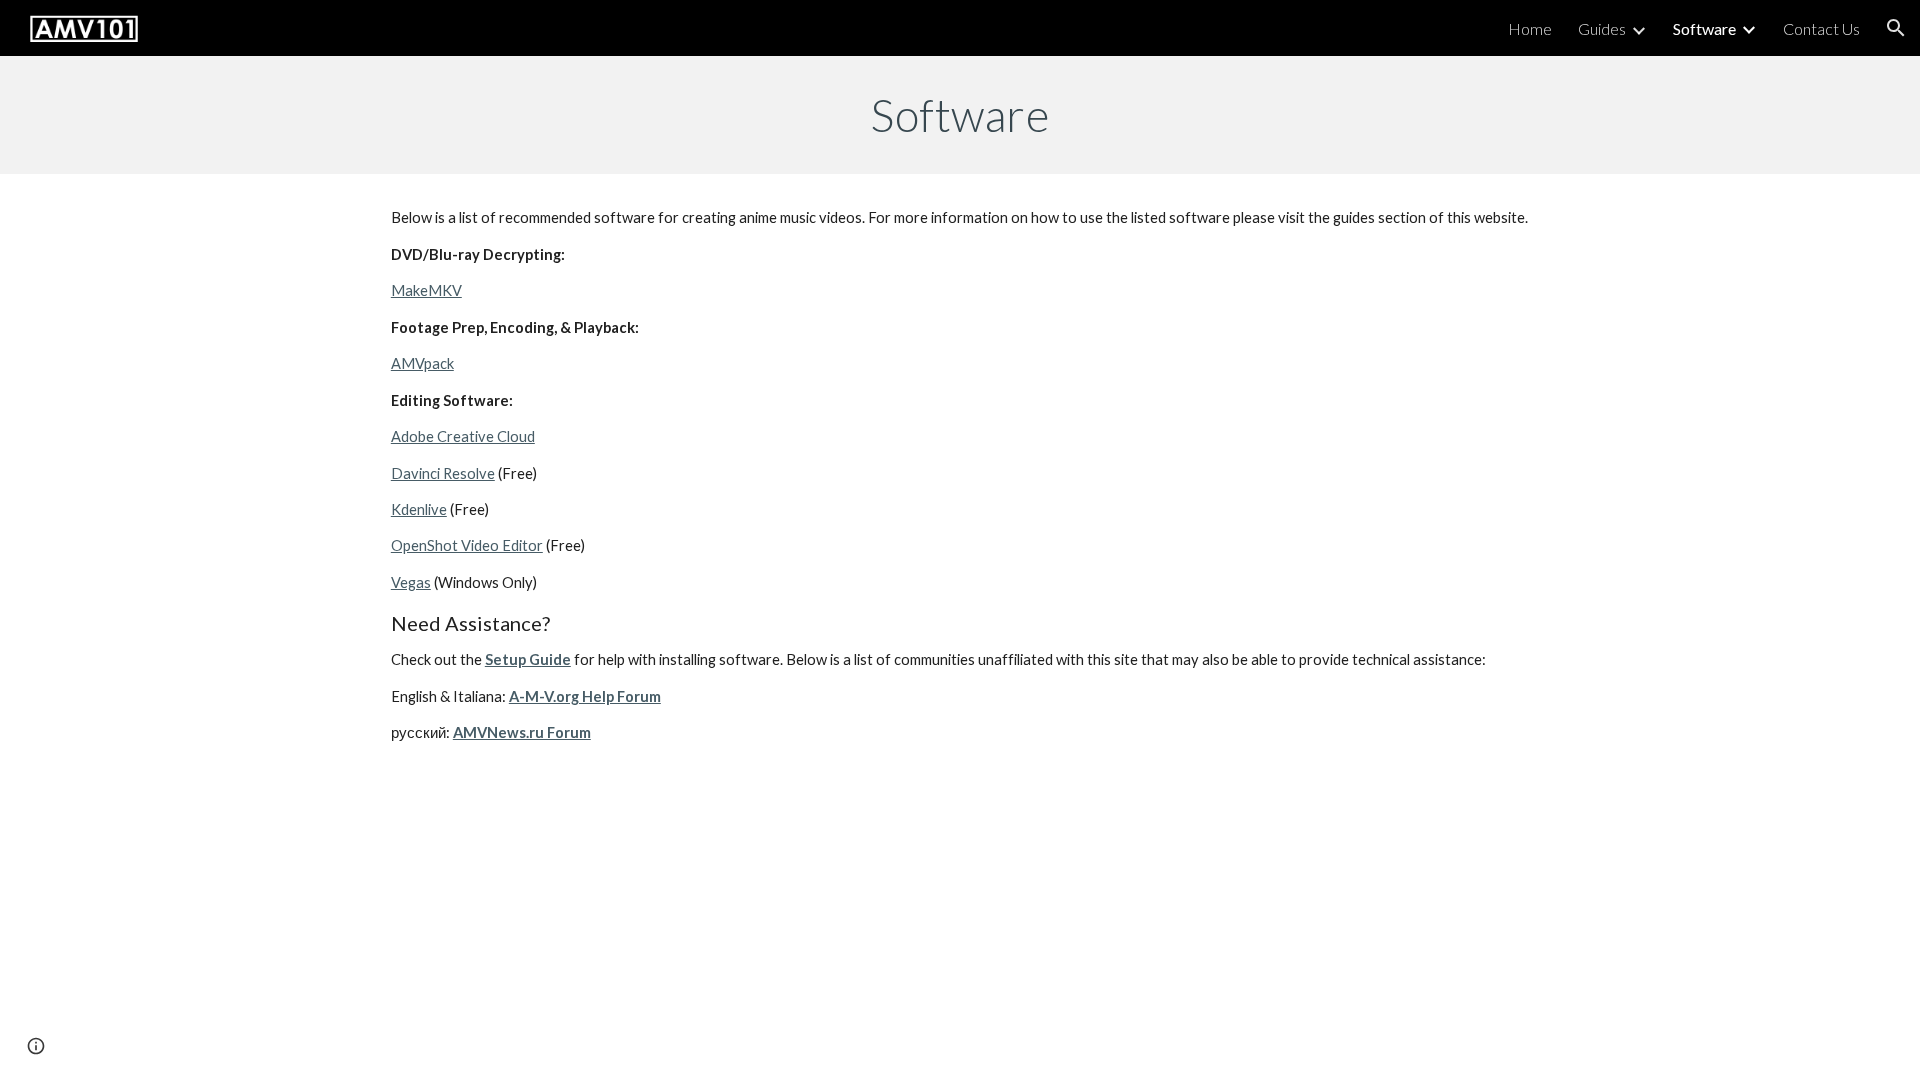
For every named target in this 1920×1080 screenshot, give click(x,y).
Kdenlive (419, 509)
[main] (960, 115)
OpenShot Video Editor (467, 545)
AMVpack (422, 363)
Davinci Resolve (443, 473)
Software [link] (1704, 28)
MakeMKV (426, 290)
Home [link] (1530, 28)
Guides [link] (1602, 28)
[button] (1896, 28)
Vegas (411, 582)
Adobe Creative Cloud (463, 436)
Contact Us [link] (1821, 28)
